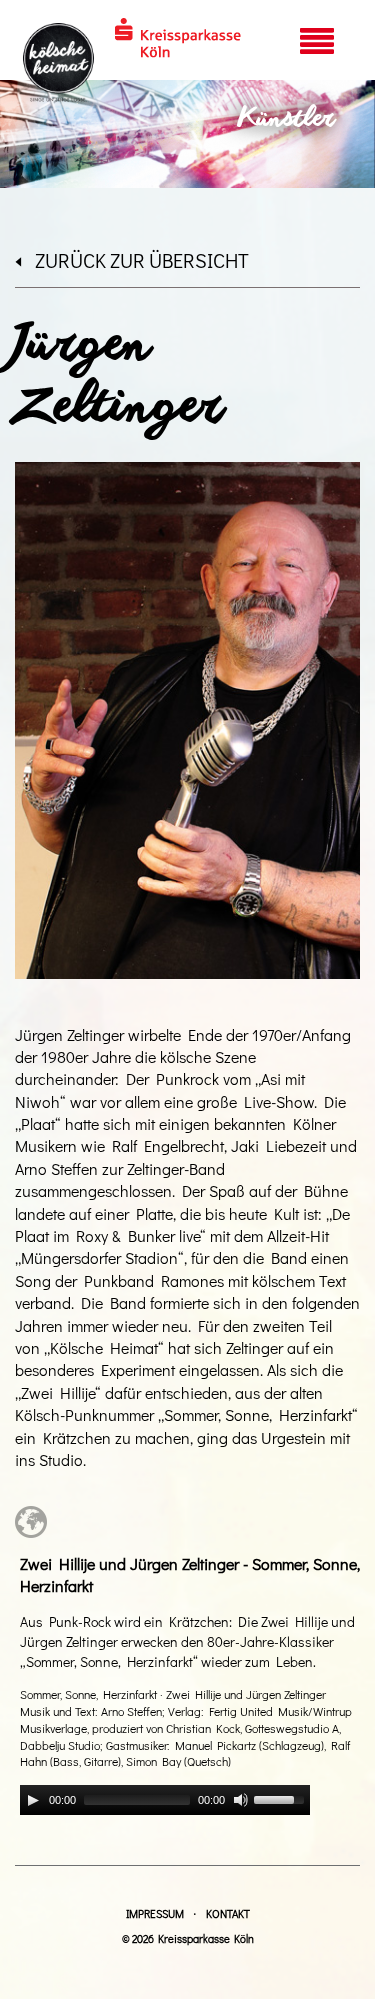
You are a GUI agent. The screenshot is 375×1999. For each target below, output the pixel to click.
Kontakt (228, 1913)
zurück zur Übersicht (142, 260)
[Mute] (241, 1800)
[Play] (33, 1800)
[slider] (282, 1798)
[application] (165, 1800)
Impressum (155, 1913)
